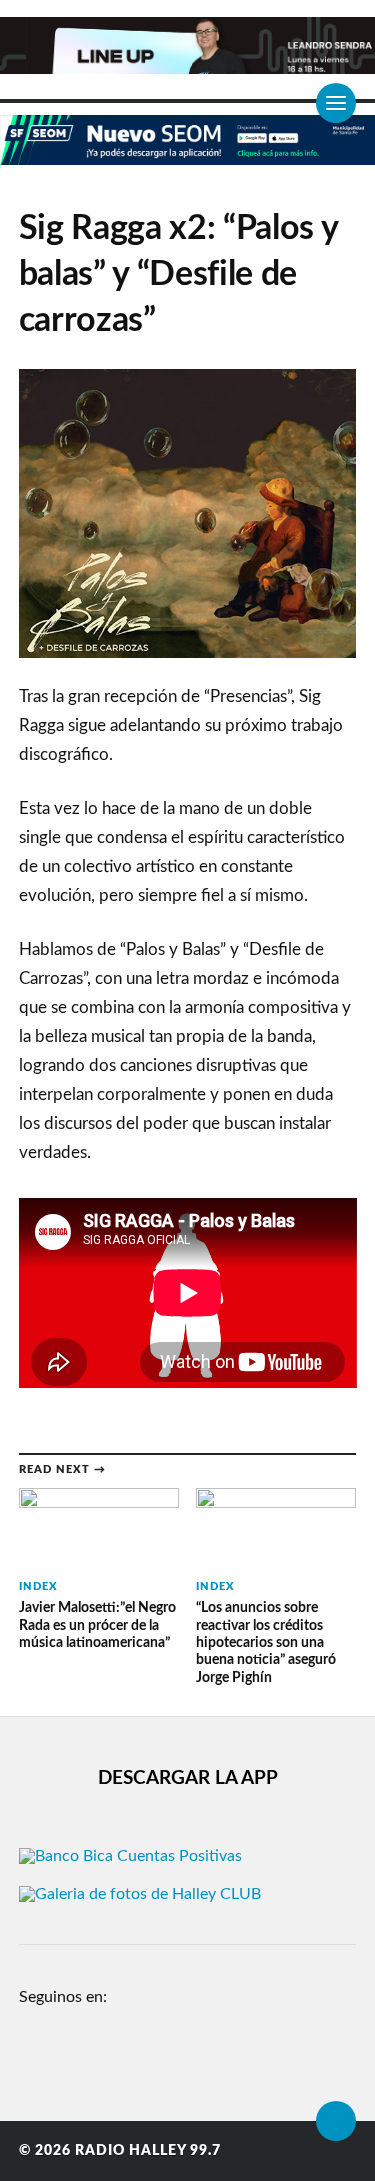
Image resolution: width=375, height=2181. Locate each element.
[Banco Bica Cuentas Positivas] (130, 1856)
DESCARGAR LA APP (188, 1778)
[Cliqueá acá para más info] (187, 154)
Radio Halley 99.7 (148, 2151)
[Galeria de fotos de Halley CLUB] (140, 1894)
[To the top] (336, 2121)
